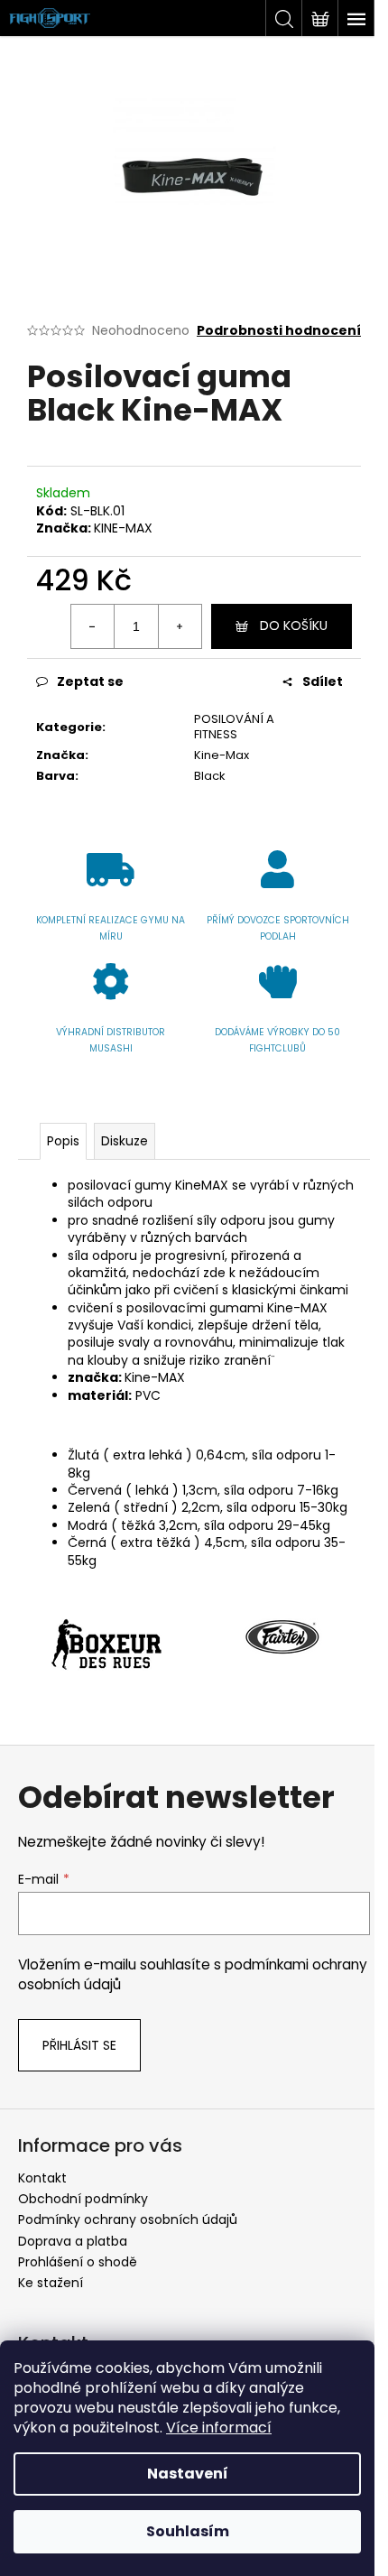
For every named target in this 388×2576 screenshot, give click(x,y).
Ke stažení (51, 2283)
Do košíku (294, 625)
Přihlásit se (79, 2045)
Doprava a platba (73, 2241)
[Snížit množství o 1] (93, 626)
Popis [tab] (63, 1141)
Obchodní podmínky (83, 2199)
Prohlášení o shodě (78, 2262)
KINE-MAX (123, 528)
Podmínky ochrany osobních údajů (128, 2219)
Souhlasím (188, 2531)
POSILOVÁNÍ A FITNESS (234, 727)
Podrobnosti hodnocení (279, 331)
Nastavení (188, 2474)
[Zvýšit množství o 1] (180, 626)
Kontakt (42, 2178)
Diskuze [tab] (125, 1141)
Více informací (219, 2428)
